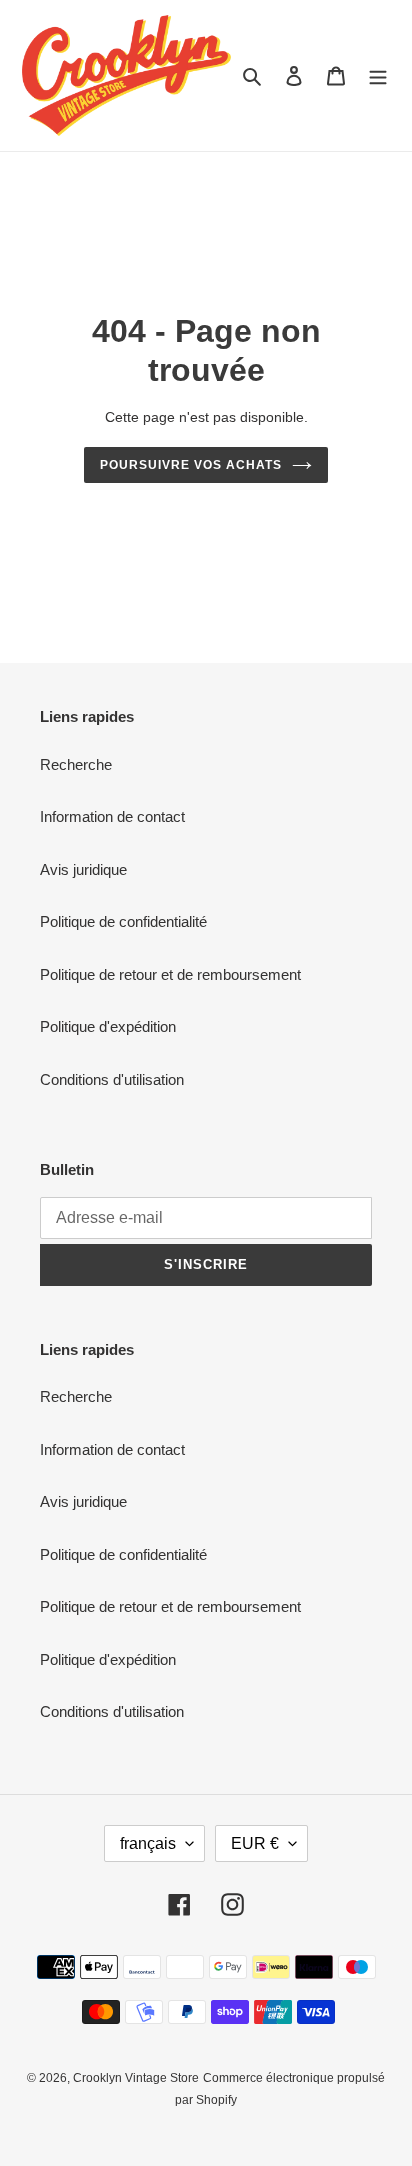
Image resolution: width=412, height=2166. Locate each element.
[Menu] (378, 75)
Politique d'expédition (108, 1026)
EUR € (255, 1843)
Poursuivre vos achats (190, 465)
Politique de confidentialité (123, 921)
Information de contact (112, 816)
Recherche (76, 764)
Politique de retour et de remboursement (170, 974)
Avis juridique (83, 869)
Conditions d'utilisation (112, 1079)
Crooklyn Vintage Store (136, 2078)
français (148, 1843)
